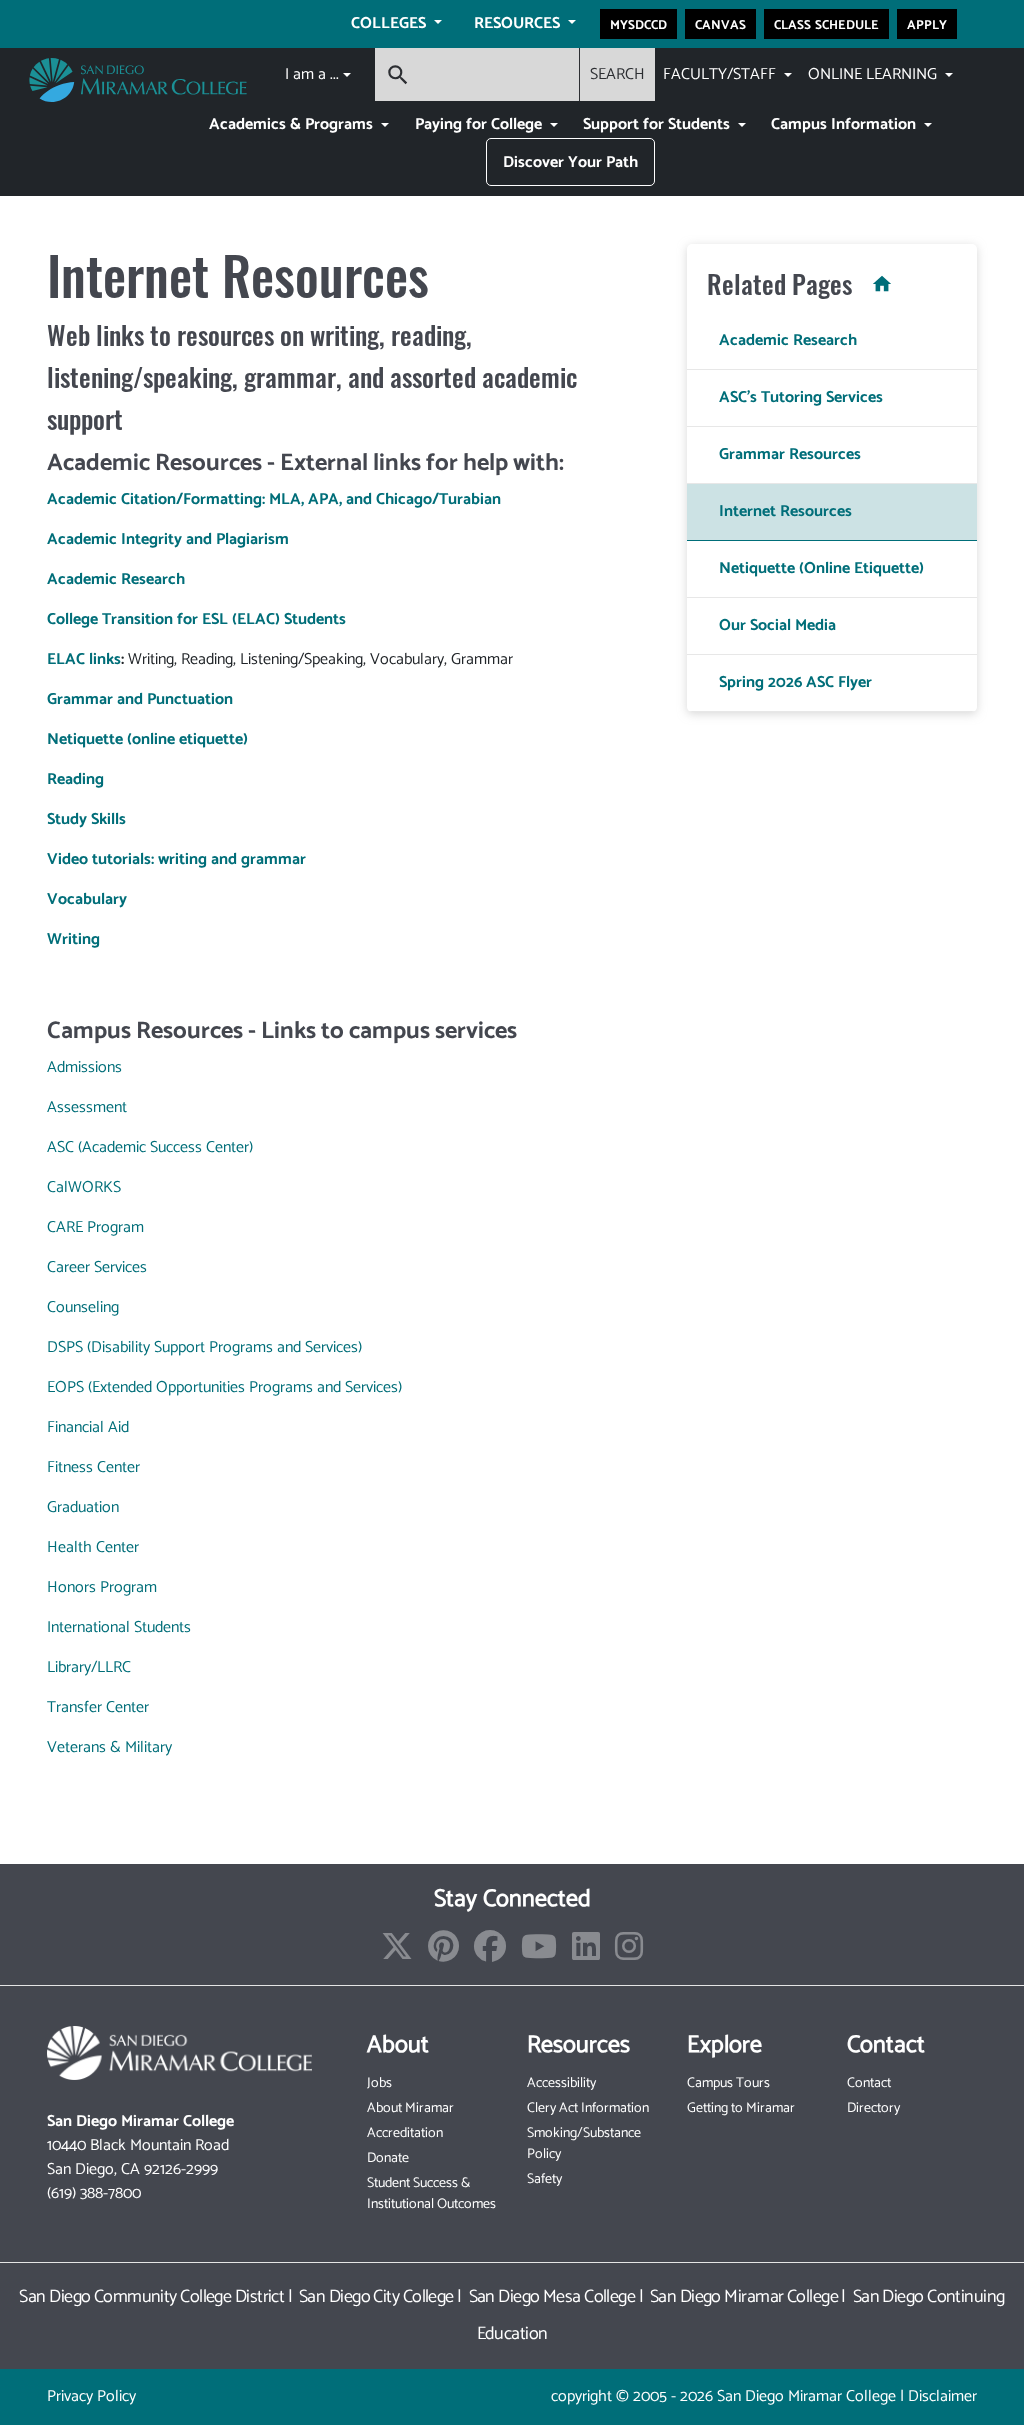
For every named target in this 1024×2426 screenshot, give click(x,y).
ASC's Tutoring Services (801, 397)
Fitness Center (93, 1467)
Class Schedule (826, 24)
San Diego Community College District (151, 2297)
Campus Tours (728, 2083)
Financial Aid (88, 1427)
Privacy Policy (91, 2396)
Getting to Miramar (741, 2108)
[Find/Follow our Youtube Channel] (539, 1953)
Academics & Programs (293, 124)
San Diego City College (376, 2297)
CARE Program (95, 1227)
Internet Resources (785, 511)
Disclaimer (942, 2396)
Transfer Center (98, 1707)
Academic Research (788, 340)
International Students (119, 1627)
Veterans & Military (109, 1747)
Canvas (720, 24)
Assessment (87, 1107)
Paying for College (480, 124)
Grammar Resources (790, 454)
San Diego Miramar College (744, 2297)
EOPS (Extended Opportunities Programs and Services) (224, 1387)
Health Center (93, 1547)
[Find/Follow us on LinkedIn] (586, 1953)
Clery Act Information (588, 2108)
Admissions (84, 1067)
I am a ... (312, 74)
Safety (544, 2179)
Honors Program (102, 1587)
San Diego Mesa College (552, 2297)
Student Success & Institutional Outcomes (431, 2194)
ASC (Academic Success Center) (150, 1147)
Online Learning (874, 74)
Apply (927, 24)
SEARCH (617, 74)
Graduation (83, 1507)
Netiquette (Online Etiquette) (821, 568)
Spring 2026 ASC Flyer (795, 682)
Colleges (390, 23)
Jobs (379, 2083)
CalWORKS (84, 1187)
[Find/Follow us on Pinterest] (443, 1953)
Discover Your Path (570, 162)
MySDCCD (638, 24)
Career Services (97, 1267)
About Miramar (410, 2108)
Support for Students (658, 124)
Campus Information (845, 124)
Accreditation (405, 2133)
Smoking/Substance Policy (584, 2144)
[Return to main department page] (875, 283)
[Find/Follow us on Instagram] (629, 1953)
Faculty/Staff (721, 74)
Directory (873, 2108)
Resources (519, 23)
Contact (869, 2083)
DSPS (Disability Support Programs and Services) (204, 1347)
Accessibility (561, 2083)
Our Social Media (777, 625)
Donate (388, 2158)
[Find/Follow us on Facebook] (490, 1953)
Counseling (83, 1307)
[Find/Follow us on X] (397, 1953)
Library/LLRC (89, 1667)
